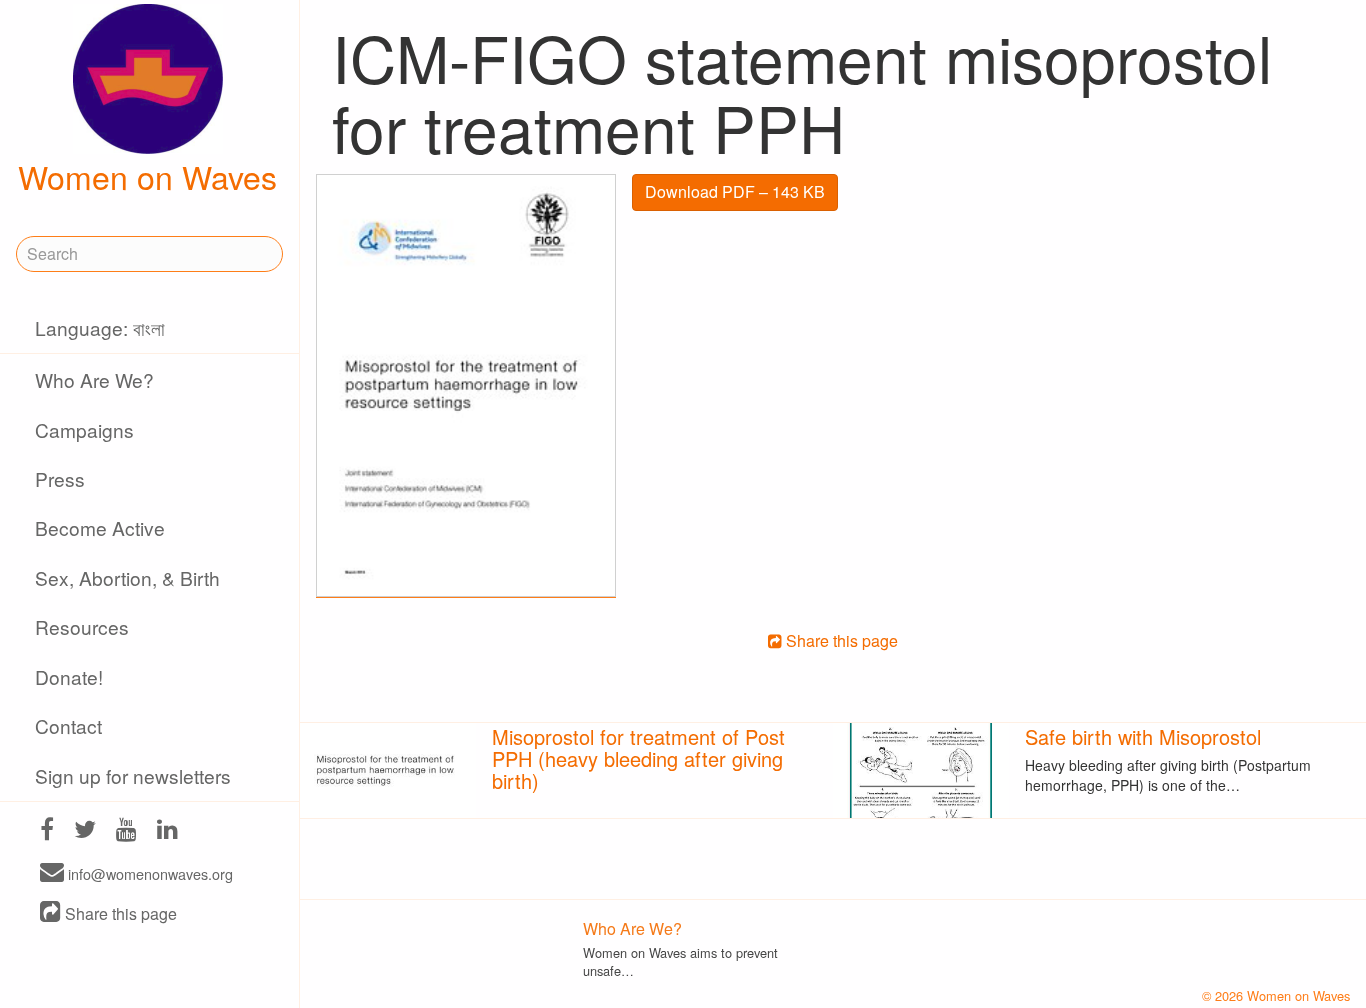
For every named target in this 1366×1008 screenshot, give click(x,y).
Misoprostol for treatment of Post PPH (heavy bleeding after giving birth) (638, 758)
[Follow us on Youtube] (126, 831)
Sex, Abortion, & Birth (127, 577)
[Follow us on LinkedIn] (167, 831)
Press (60, 478)
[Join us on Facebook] (47, 831)
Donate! (69, 676)
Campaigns (84, 429)
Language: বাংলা (100, 327)
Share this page (119, 913)
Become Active (100, 527)
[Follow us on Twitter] (85, 831)
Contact (68, 725)
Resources (82, 626)
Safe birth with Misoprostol (1143, 736)
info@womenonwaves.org (148, 873)
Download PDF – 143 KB (735, 191)
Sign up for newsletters (133, 775)
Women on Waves (147, 176)
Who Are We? (94, 379)
